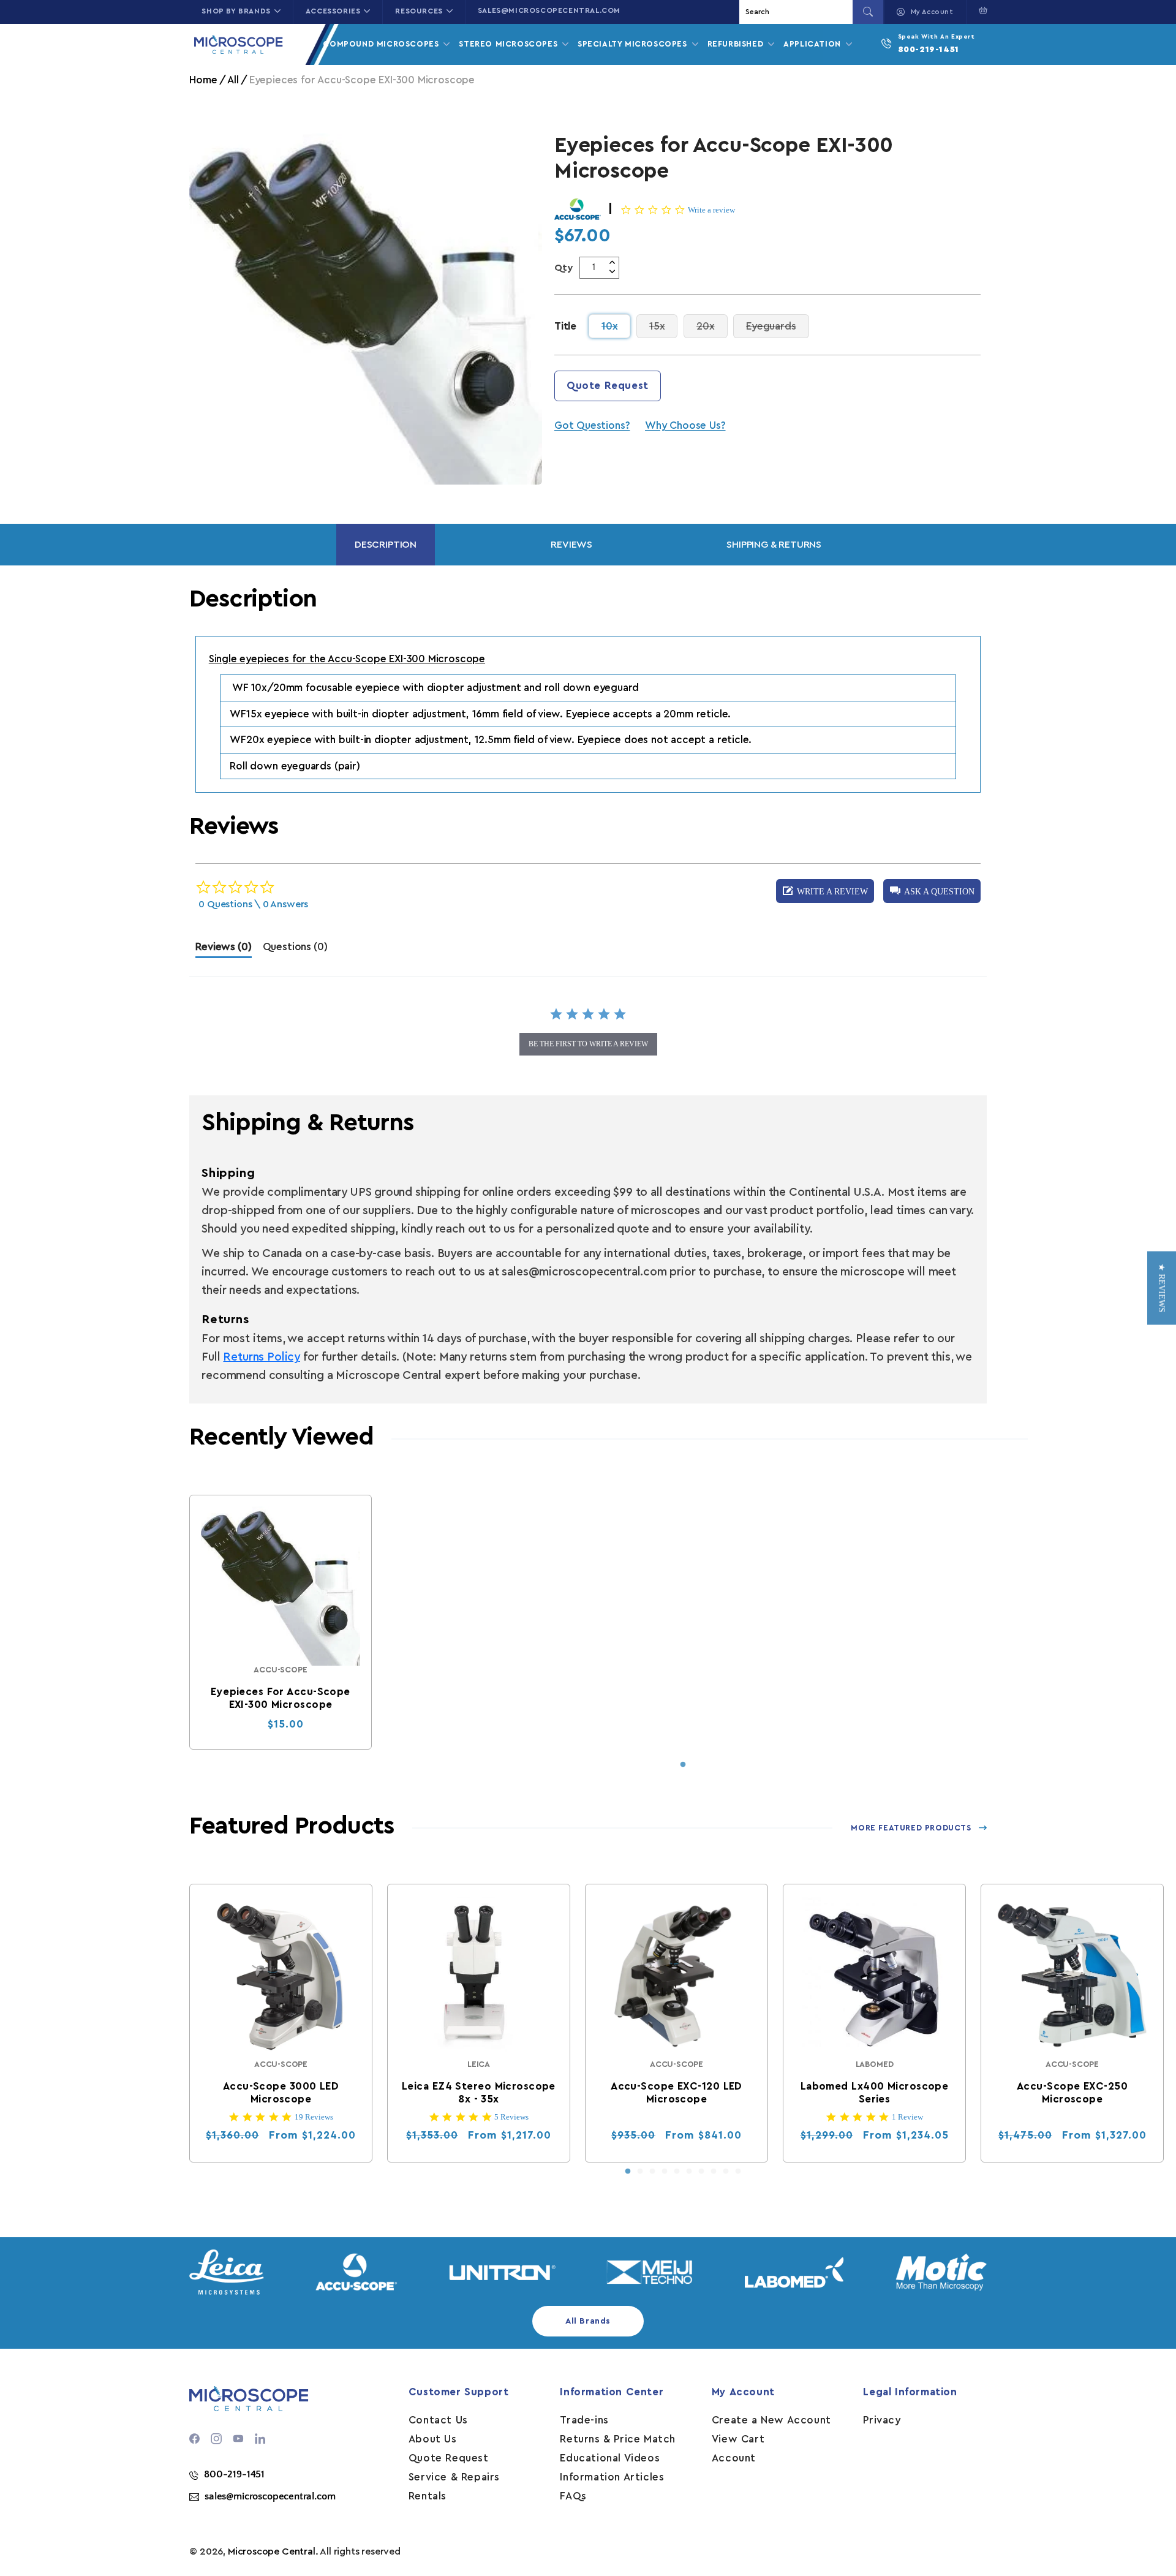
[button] (980, 10)
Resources (419, 11)
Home (203, 80)
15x (663, 326)
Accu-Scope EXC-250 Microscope (1072, 2093)
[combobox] (797, 12)
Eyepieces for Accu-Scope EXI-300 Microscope (281, 1698)
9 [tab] (726, 2172)
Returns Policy (261, 1357)
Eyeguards (777, 326)
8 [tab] (714, 2172)
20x (712, 326)
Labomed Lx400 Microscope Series (875, 2093)
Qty (564, 268)
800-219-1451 (929, 50)
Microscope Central (272, 2551)
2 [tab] (640, 2172)
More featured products (911, 1828)
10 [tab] (738, 2172)
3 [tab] (652, 2172)
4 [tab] (665, 2172)
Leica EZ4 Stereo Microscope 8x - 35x (479, 2093)
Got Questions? (592, 425)
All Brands (588, 2321)
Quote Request (608, 386)
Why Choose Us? (685, 425)
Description (386, 545)
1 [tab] (683, 1765)
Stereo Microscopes (509, 44)
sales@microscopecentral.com (549, 10)
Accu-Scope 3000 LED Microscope (281, 2093)
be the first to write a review (588, 1044)
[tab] (223, 950)
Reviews (571, 545)
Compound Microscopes (382, 44)
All (233, 80)
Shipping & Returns (774, 545)
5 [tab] (677, 2172)
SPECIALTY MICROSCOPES (634, 44)
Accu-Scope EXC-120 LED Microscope (677, 2093)
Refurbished (737, 44)
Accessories (333, 11)
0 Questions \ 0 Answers (253, 904)
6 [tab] (689, 2172)
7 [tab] (701, 2172)
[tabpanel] (281, 1622)
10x (616, 326)
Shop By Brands (236, 11)
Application (813, 44)
